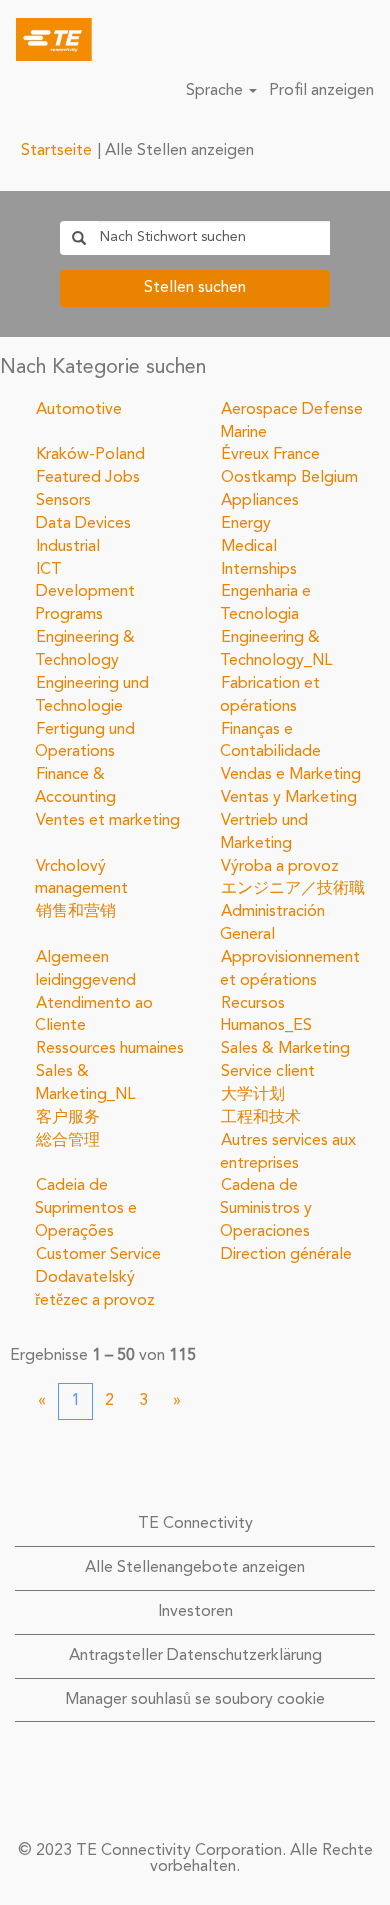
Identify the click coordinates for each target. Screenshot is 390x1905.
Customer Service (98, 1255)
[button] (365, 40)
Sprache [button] (216, 91)
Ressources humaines (110, 1049)
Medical (249, 547)
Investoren (195, 1612)
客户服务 (68, 1118)
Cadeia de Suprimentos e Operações (86, 1209)
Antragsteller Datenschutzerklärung (195, 1656)
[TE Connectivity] (46, 39)
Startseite (56, 151)
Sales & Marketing (285, 1049)
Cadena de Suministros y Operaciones (266, 1209)
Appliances (260, 501)
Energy (246, 524)
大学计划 (253, 1095)
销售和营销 (76, 912)
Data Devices (83, 524)
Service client (268, 1072)
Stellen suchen (195, 288)
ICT (49, 570)
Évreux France (270, 455)
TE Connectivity (195, 1524)
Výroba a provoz (280, 867)
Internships (259, 570)
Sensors (63, 501)
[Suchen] (315, 39)
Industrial (68, 547)
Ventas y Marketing (289, 798)
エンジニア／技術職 (293, 889)
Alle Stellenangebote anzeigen (195, 1568)
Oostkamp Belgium (289, 478)
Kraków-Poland (90, 455)
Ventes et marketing (108, 821)
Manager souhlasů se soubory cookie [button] (195, 1700)
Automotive (79, 410)
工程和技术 (261, 1118)
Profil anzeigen (321, 91)
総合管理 (68, 1141)
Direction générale (286, 1255)
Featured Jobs (88, 478)
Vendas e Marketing (291, 775)
